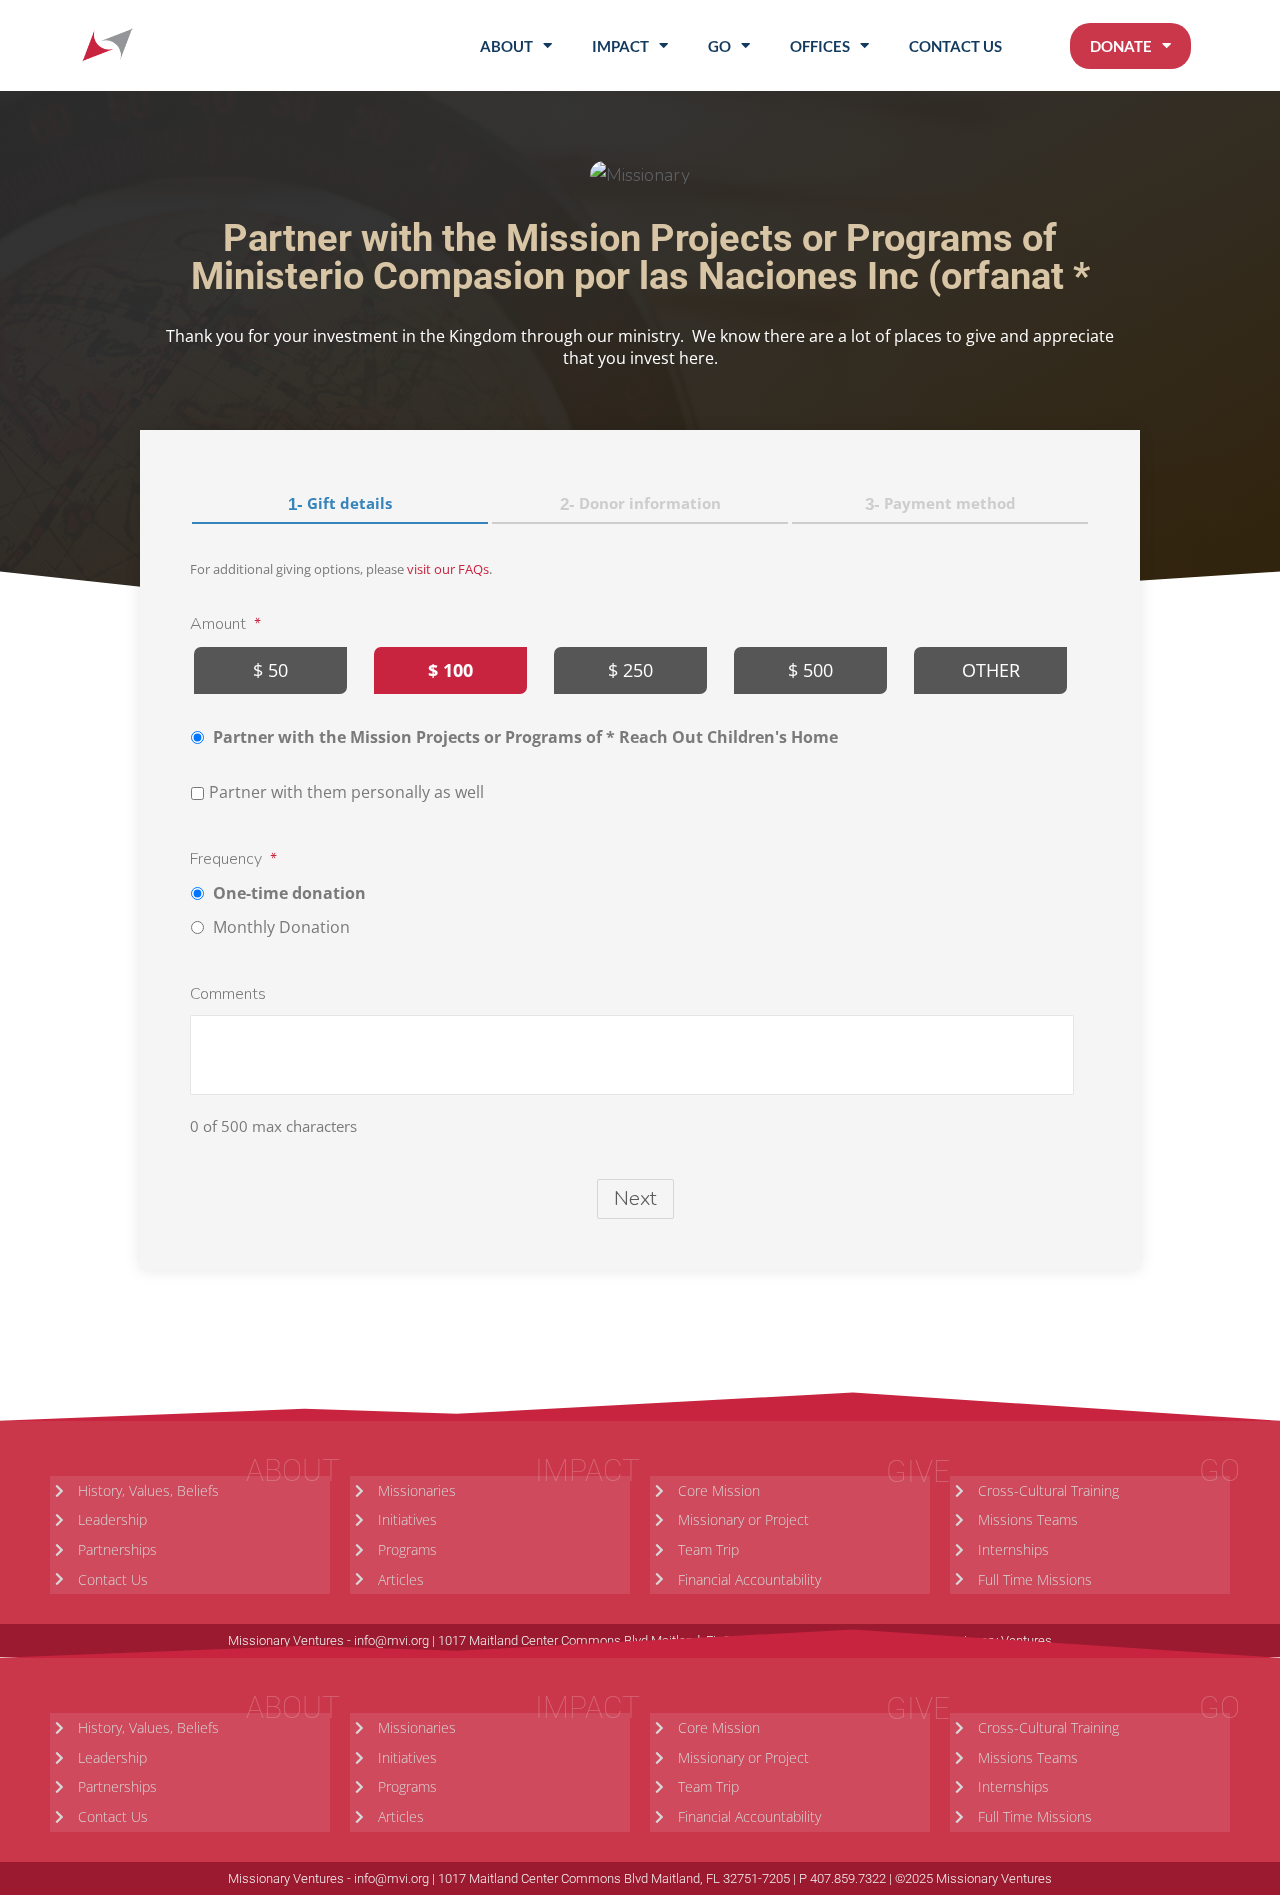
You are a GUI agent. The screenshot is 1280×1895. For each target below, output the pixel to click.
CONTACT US (955, 46)
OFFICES (820, 46)
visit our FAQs (448, 569)
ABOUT (506, 46)
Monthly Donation (281, 927)
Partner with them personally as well (346, 792)
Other (991, 670)
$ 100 (450, 670)
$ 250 (630, 670)
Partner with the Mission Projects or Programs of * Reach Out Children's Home (525, 737)
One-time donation (289, 893)
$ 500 (810, 670)
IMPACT (620, 46)
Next (635, 1198)
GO (719, 46)
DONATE (1121, 46)
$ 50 (270, 670)
